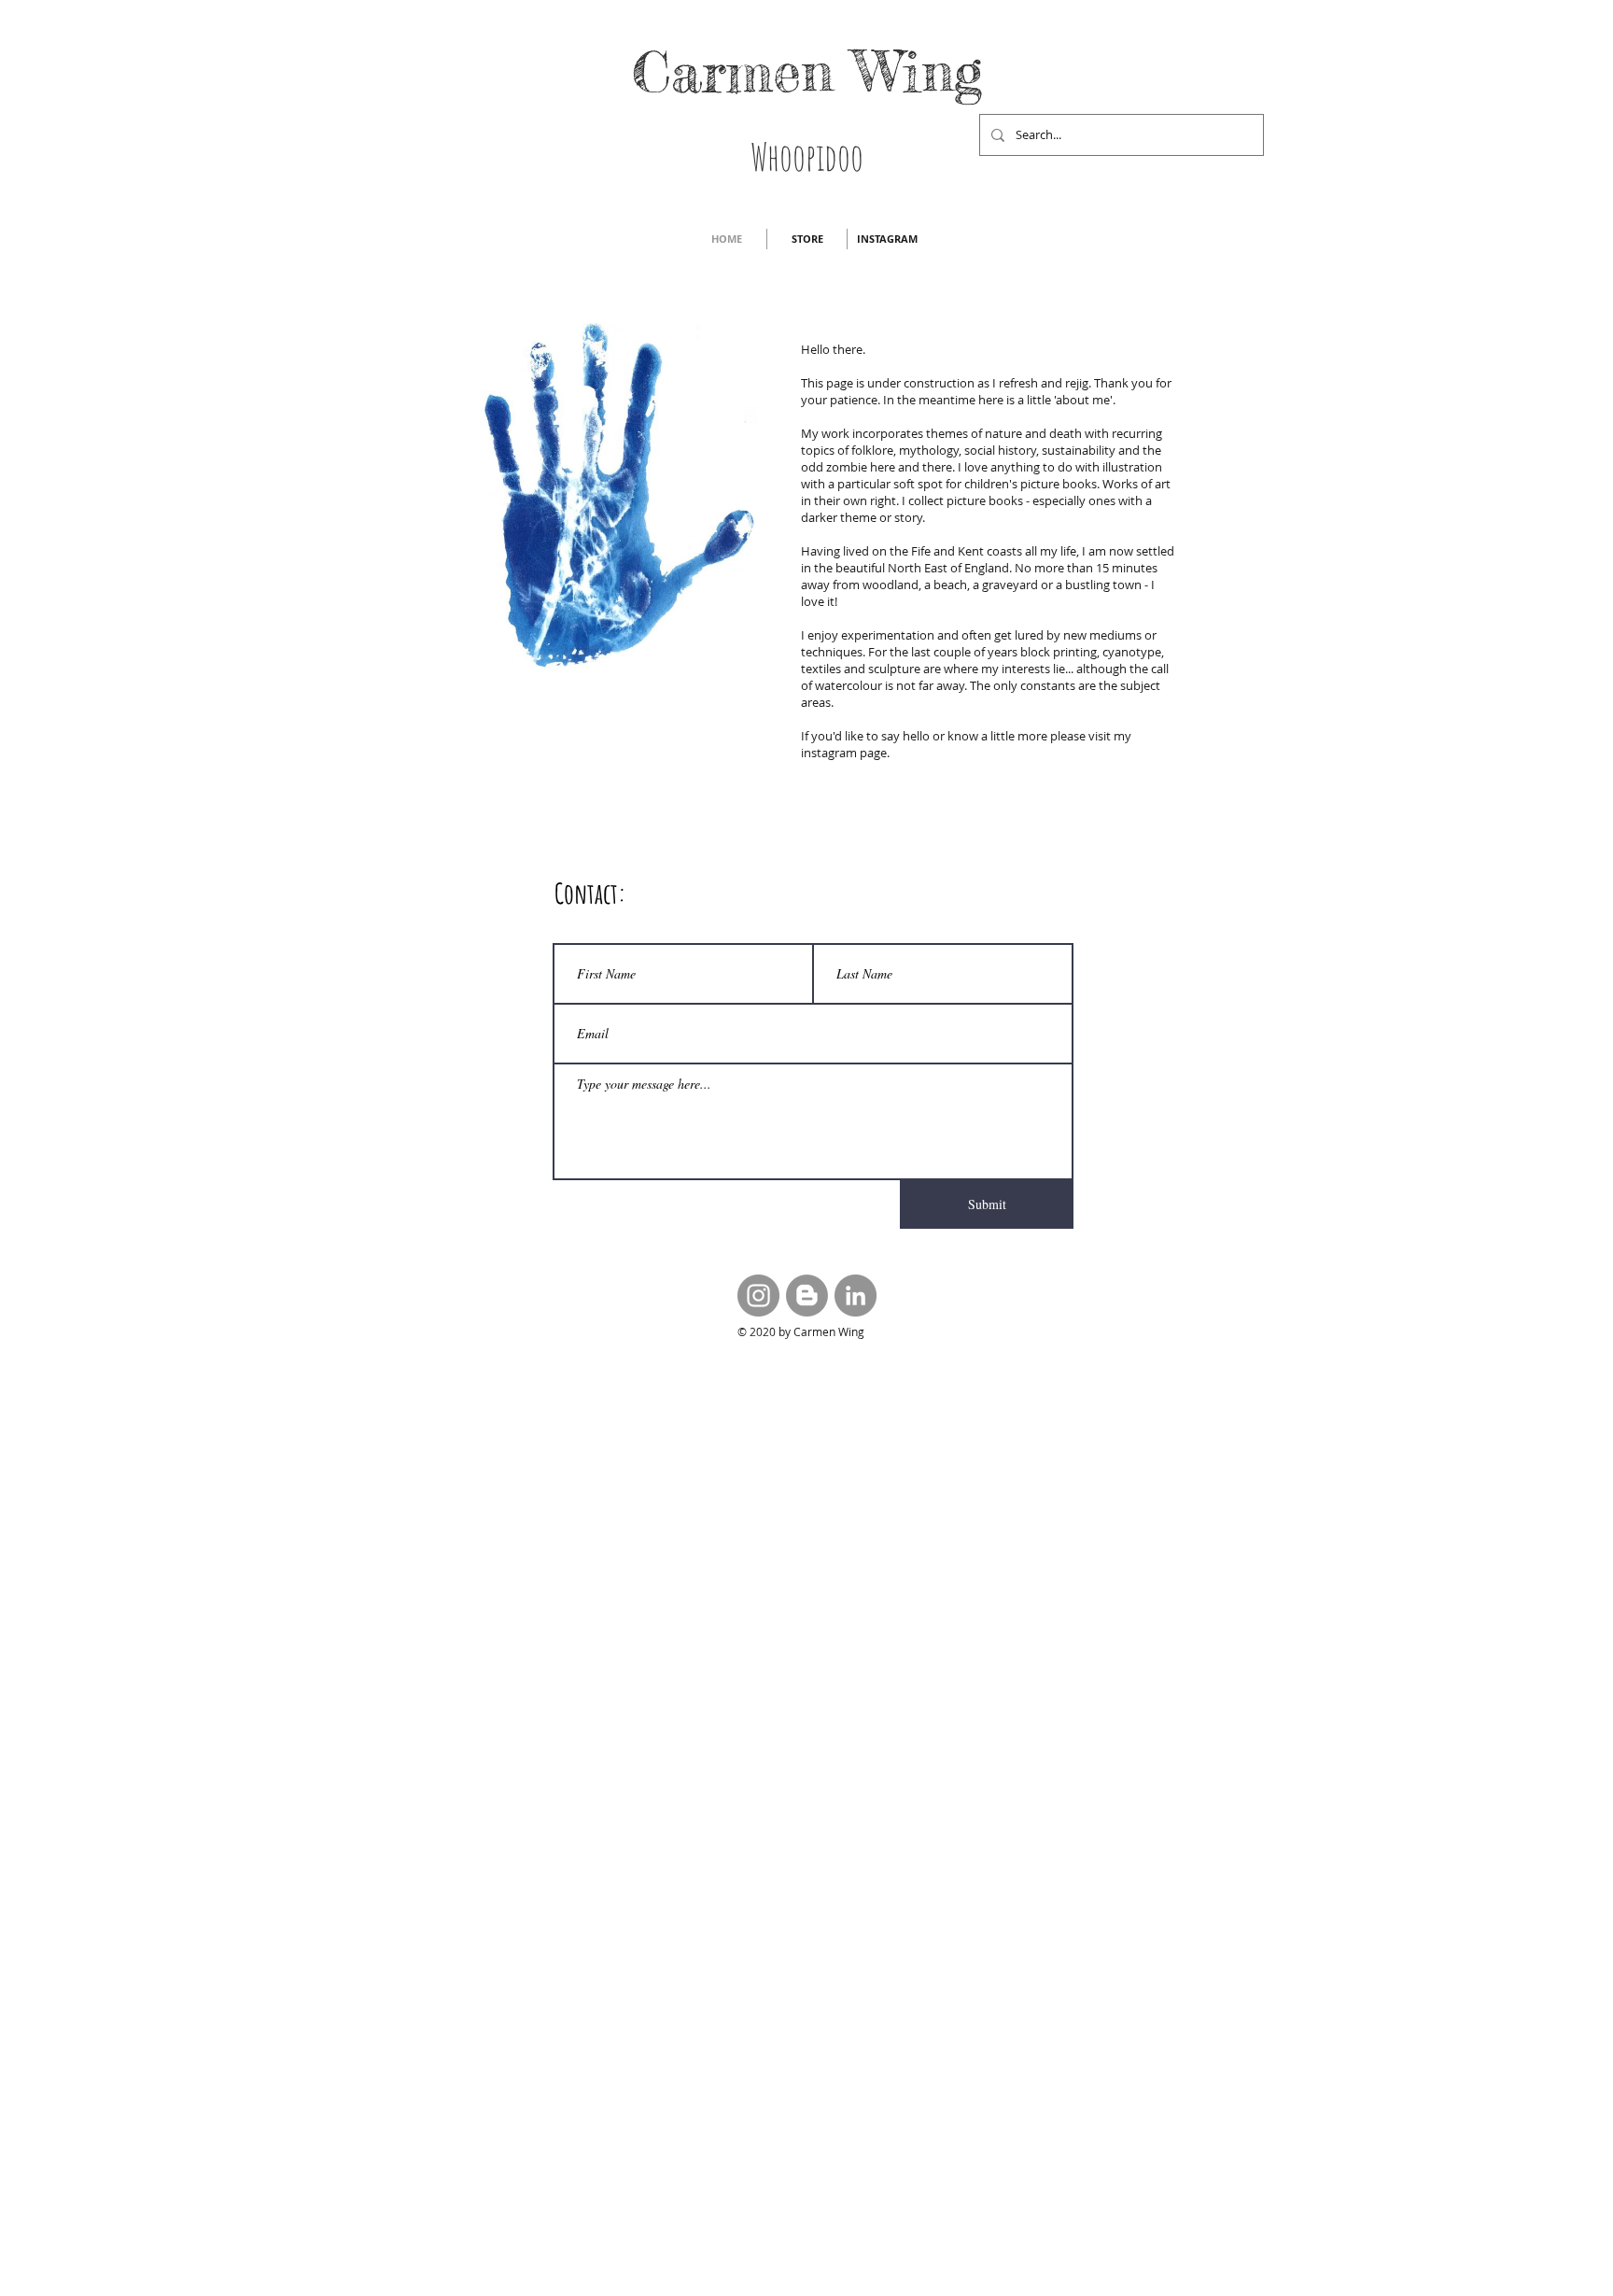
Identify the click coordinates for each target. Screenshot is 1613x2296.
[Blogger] (807, 1296)
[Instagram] (758, 1296)
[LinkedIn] (856, 1296)
